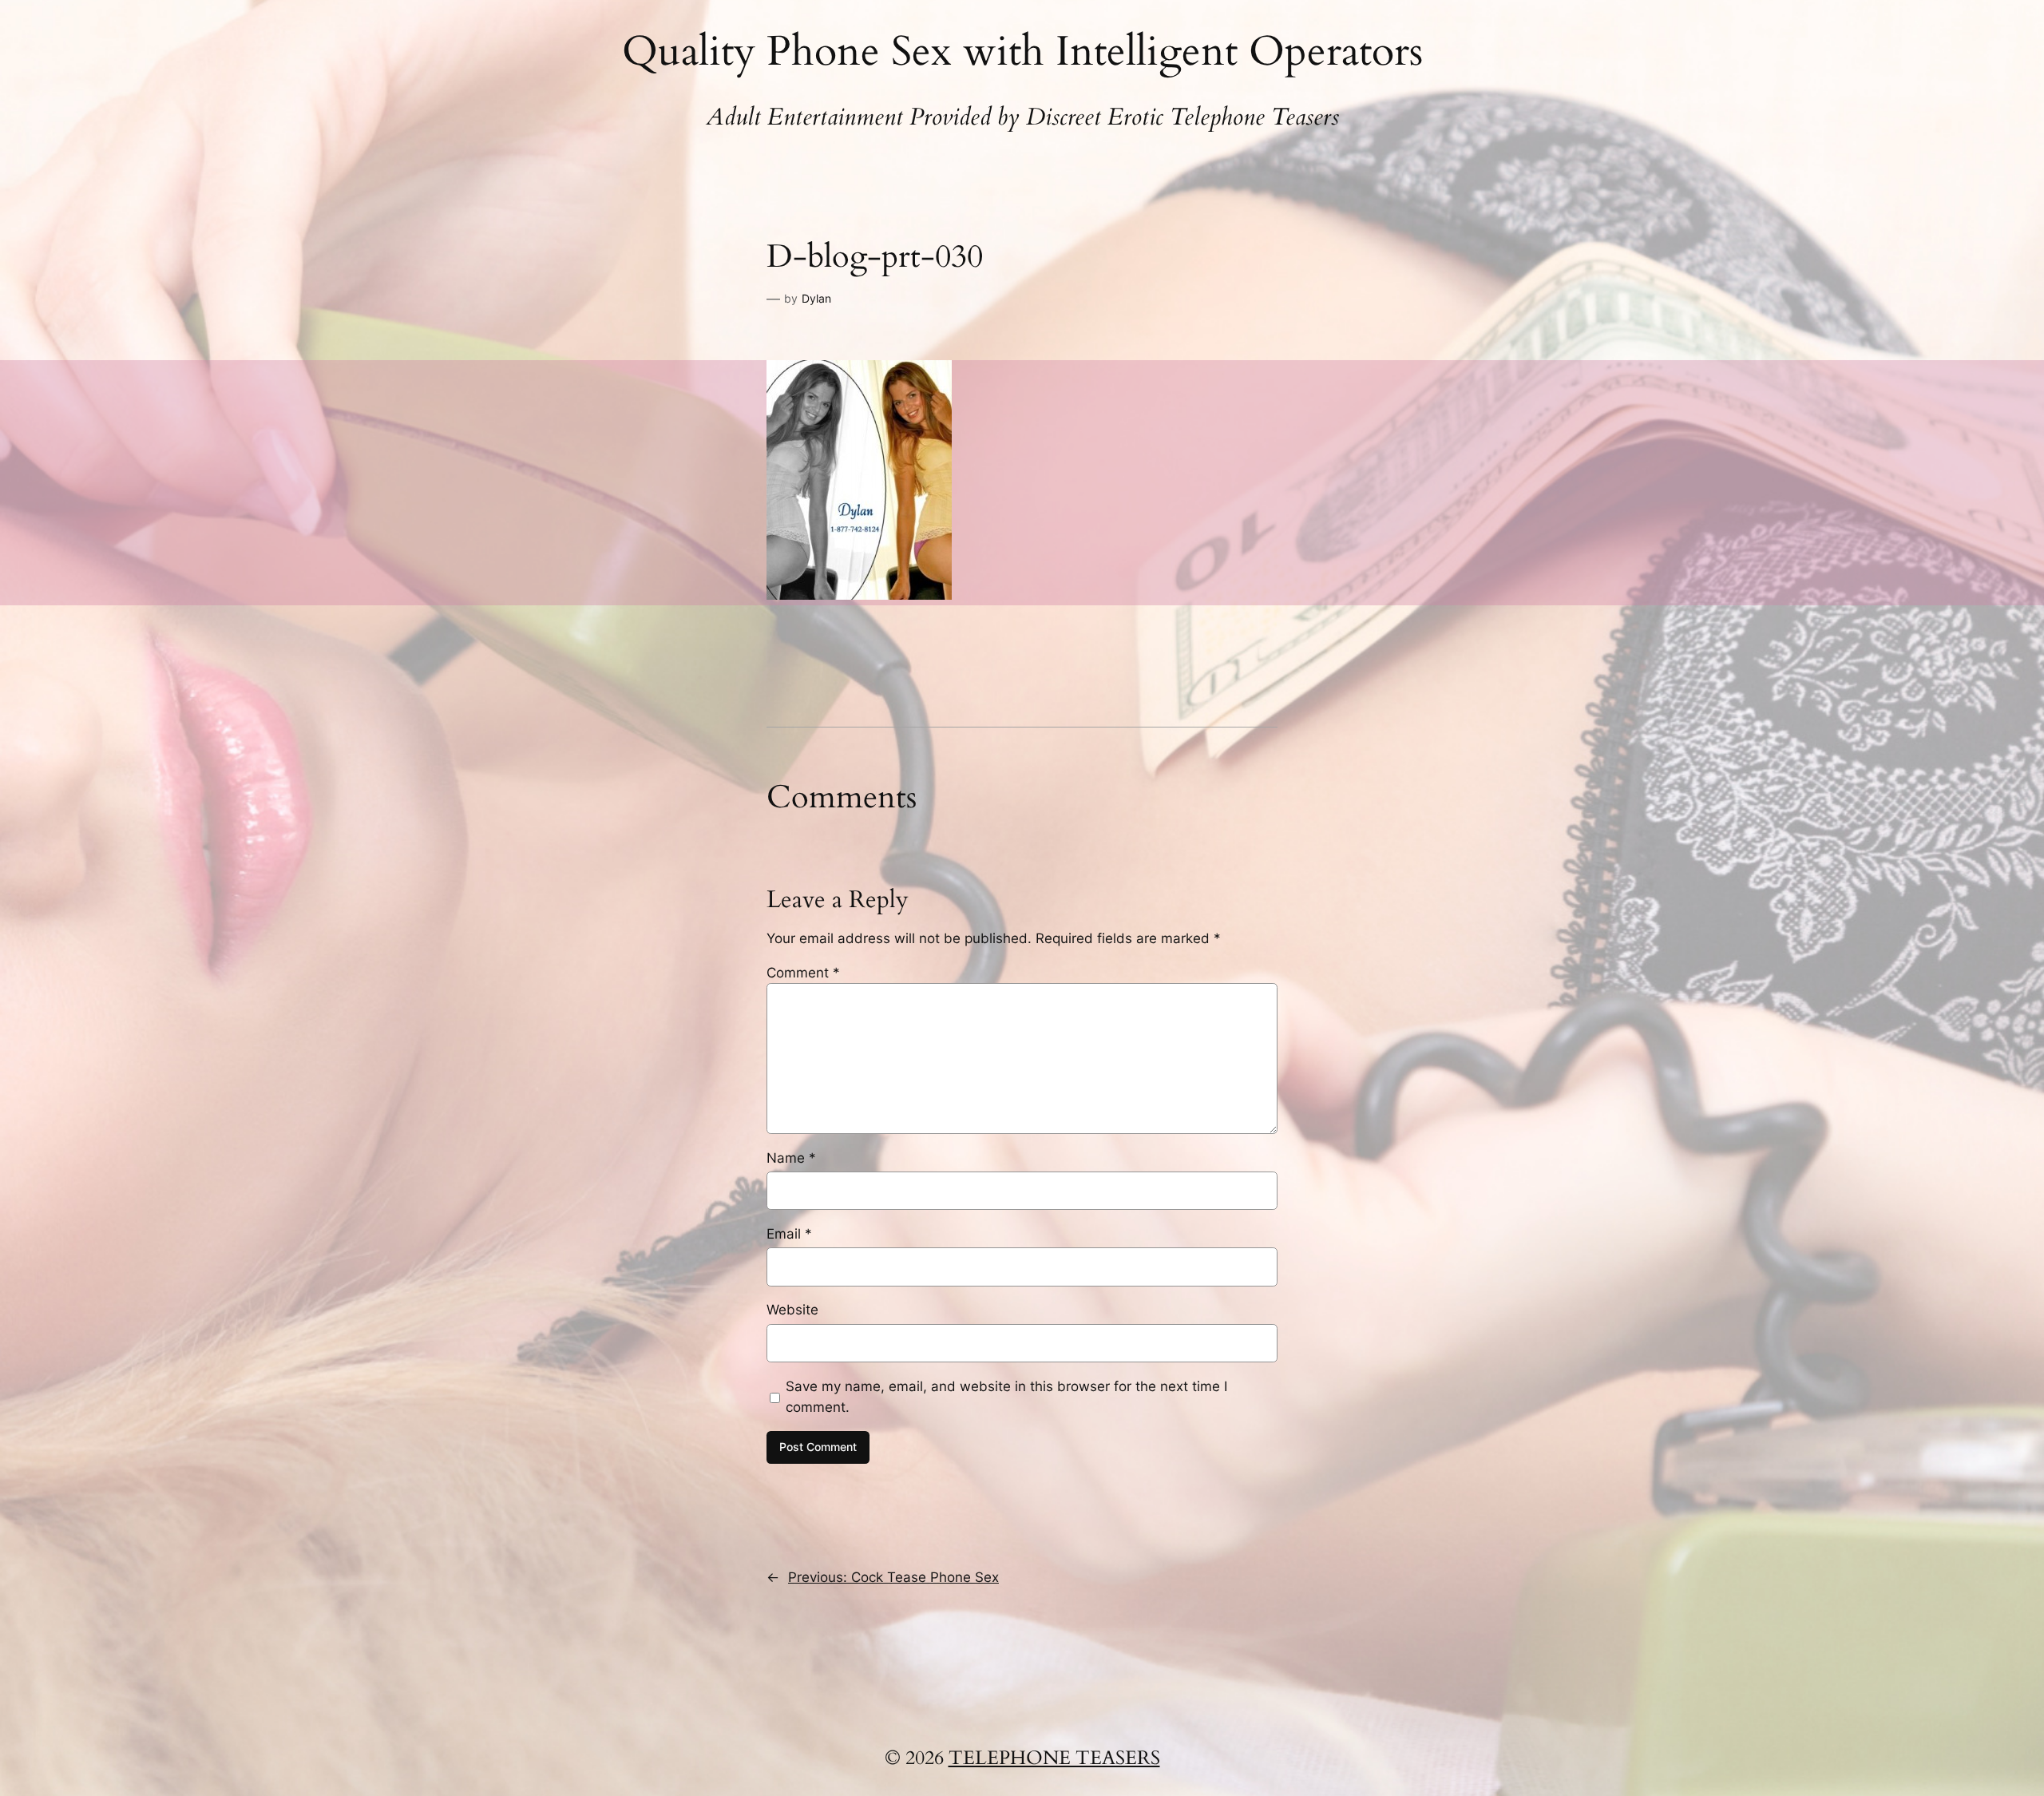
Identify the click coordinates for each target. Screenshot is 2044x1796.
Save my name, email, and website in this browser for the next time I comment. (1006, 1397)
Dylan (816, 298)
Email (789, 1234)
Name (791, 1158)
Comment (803, 973)
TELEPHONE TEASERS (1054, 1758)
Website (792, 1310)
